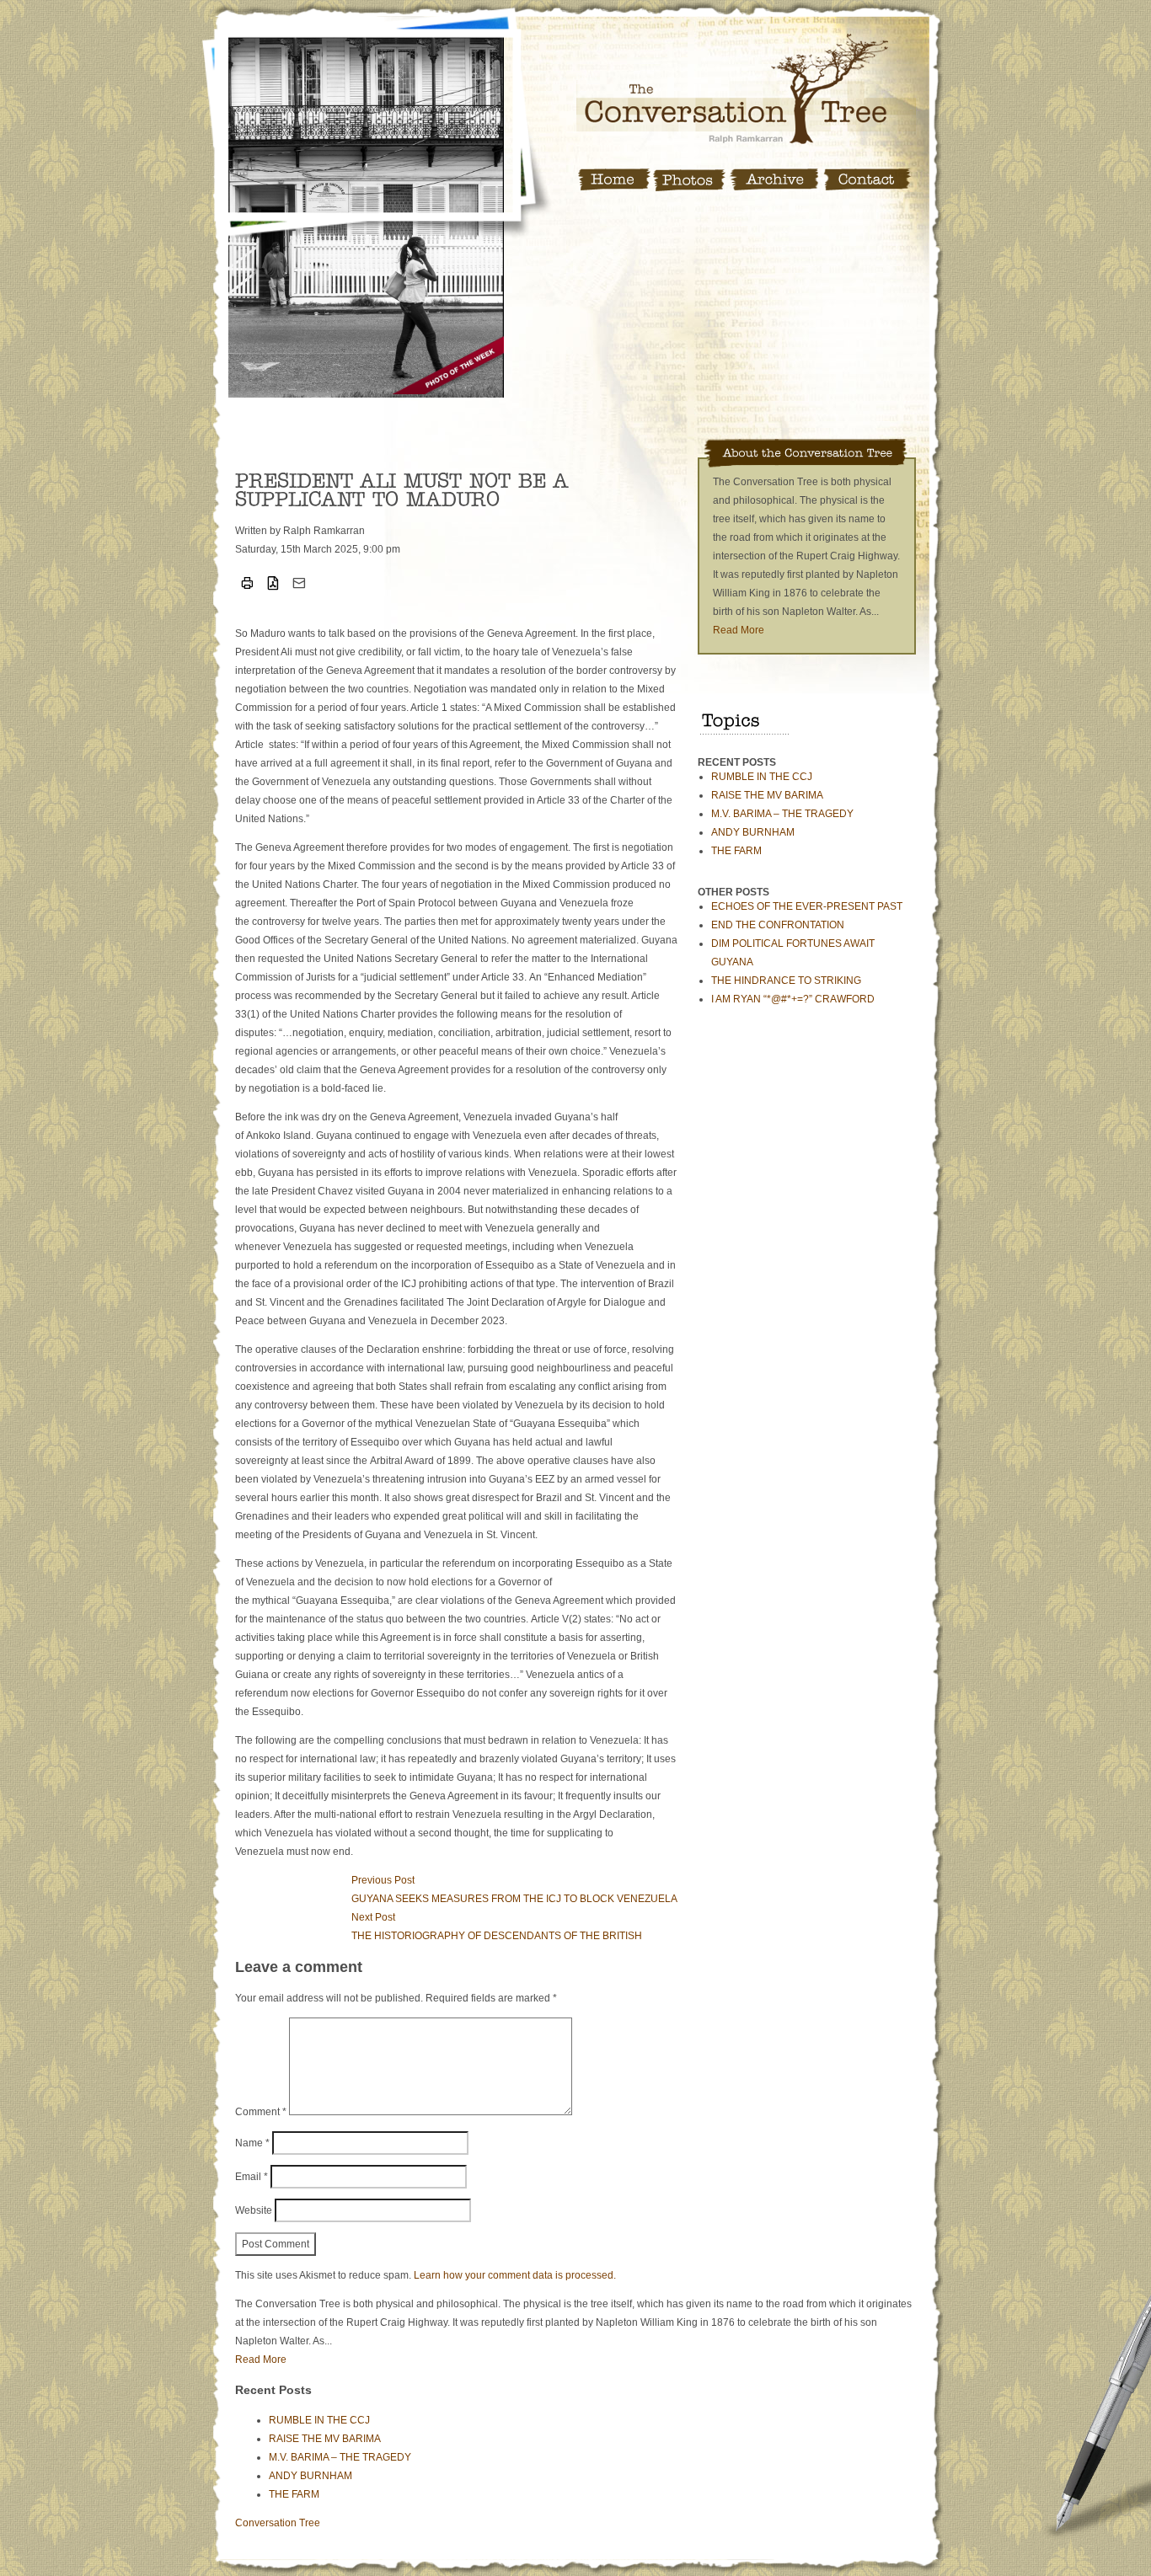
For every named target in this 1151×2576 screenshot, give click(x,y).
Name (252, 2143)
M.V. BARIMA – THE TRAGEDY (782, 814)
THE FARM (736, 851)
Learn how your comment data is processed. (515, 2275)
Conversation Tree (278, 2523)
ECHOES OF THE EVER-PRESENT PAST (807, 906)
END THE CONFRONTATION (778, 925)
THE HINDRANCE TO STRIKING (786, 981)
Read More (739, 630)
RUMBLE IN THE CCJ (762, 777)
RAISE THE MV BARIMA (767, 795)
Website (254, 2210)
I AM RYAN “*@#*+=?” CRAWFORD (793, 999)
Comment (261, 2112)
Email (252, 2177)
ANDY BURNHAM (753, 832)
